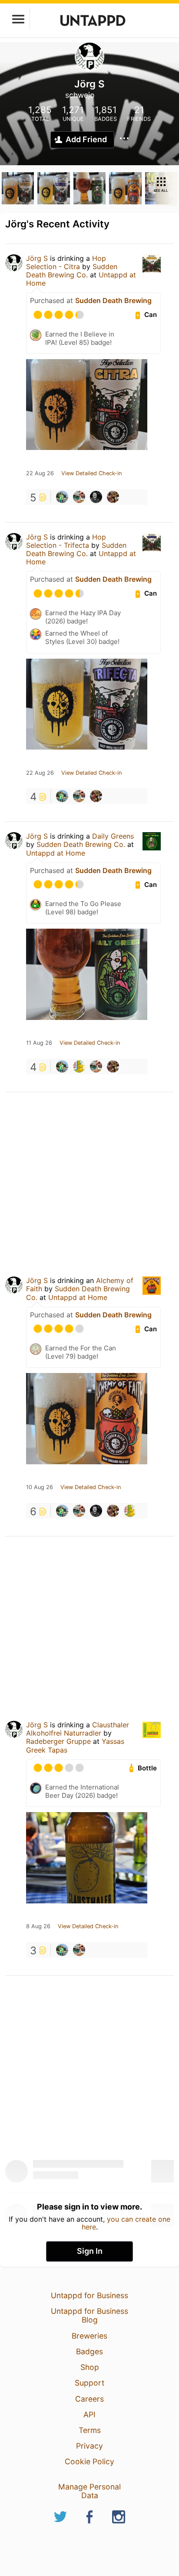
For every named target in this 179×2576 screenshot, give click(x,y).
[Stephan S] (79, 497)
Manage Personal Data (89, 2491)
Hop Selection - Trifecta (66, 541)
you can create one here (126, 2223)
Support (89, 2383)
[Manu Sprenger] (113, 497)
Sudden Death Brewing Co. (72, 271)
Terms (90, 2430)
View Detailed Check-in (91, 473)
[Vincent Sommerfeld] (96, 497)
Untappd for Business (89, 2295)
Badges (89, 2351)
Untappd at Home (56, 853)
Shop (90, 2367)
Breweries (89, 2336)
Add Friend (86, 139)
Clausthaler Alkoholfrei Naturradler (78, 1729)
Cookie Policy (89, 2461)
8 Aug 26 (38, 1926)
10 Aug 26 (40, 1487)
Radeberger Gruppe (58, 1741)
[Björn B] (62, 497)
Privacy (89, 2446)
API (89, 2414)
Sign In (90, 2251)
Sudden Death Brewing (113, 300)
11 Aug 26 (39, 1043)
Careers (89, 2399)
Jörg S (37, 258)
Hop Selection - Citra (66, 262)
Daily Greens (113, 836)
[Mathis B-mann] (79, 1066)
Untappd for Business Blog (89, 2315)
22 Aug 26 (40, 473)
